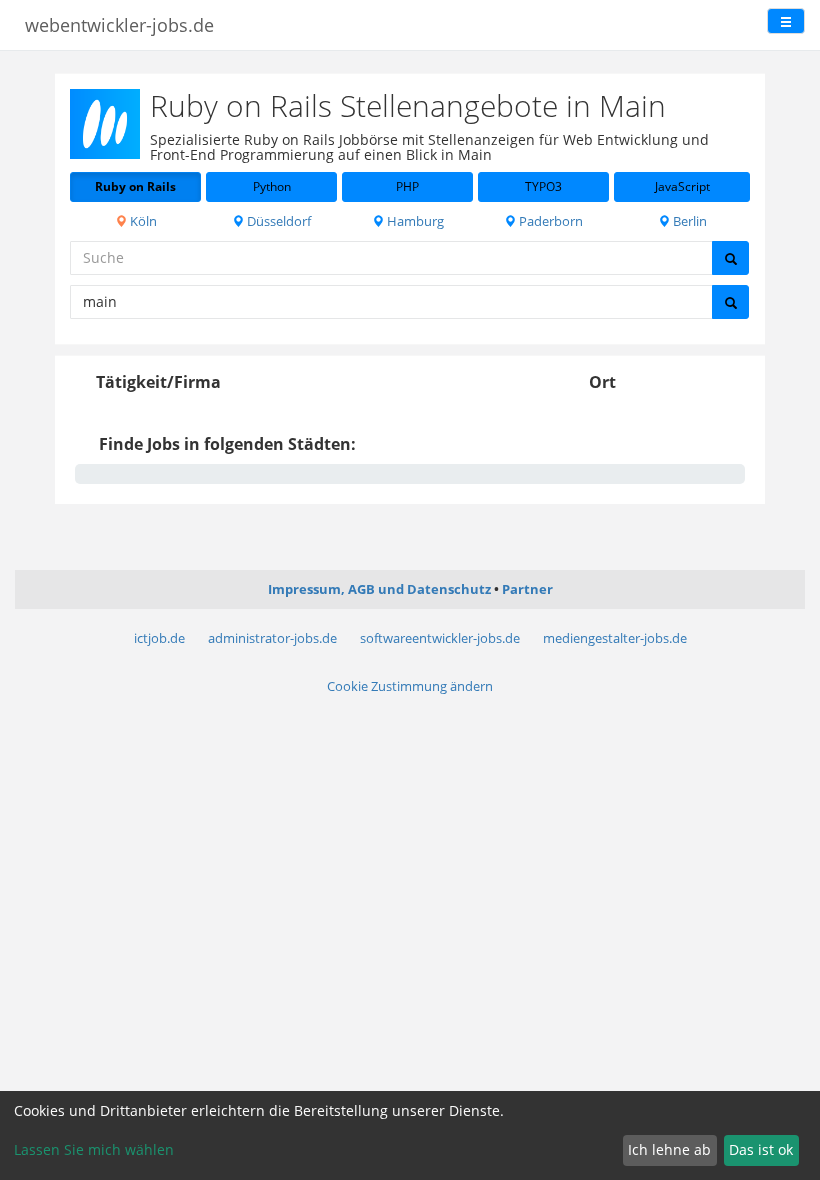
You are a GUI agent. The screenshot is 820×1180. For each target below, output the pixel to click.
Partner (527, 589)
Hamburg (414, 221)
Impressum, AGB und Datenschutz (379, 589)
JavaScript (682, 186)
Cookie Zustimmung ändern (410, 686)
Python (272, 186)
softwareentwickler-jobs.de (440, 638)
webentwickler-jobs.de (119, 25)
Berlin (688, 221)
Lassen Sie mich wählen (94, 1149)
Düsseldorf (277, 221)
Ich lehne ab (669, 1149)
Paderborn (549, 221)
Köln (142, 221)
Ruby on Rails (135, 186)
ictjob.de (159, 638)
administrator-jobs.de (272, 638)
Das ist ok (761, 1149)
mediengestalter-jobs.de (615, 638)
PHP (407, 186)
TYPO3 (543, 186)
